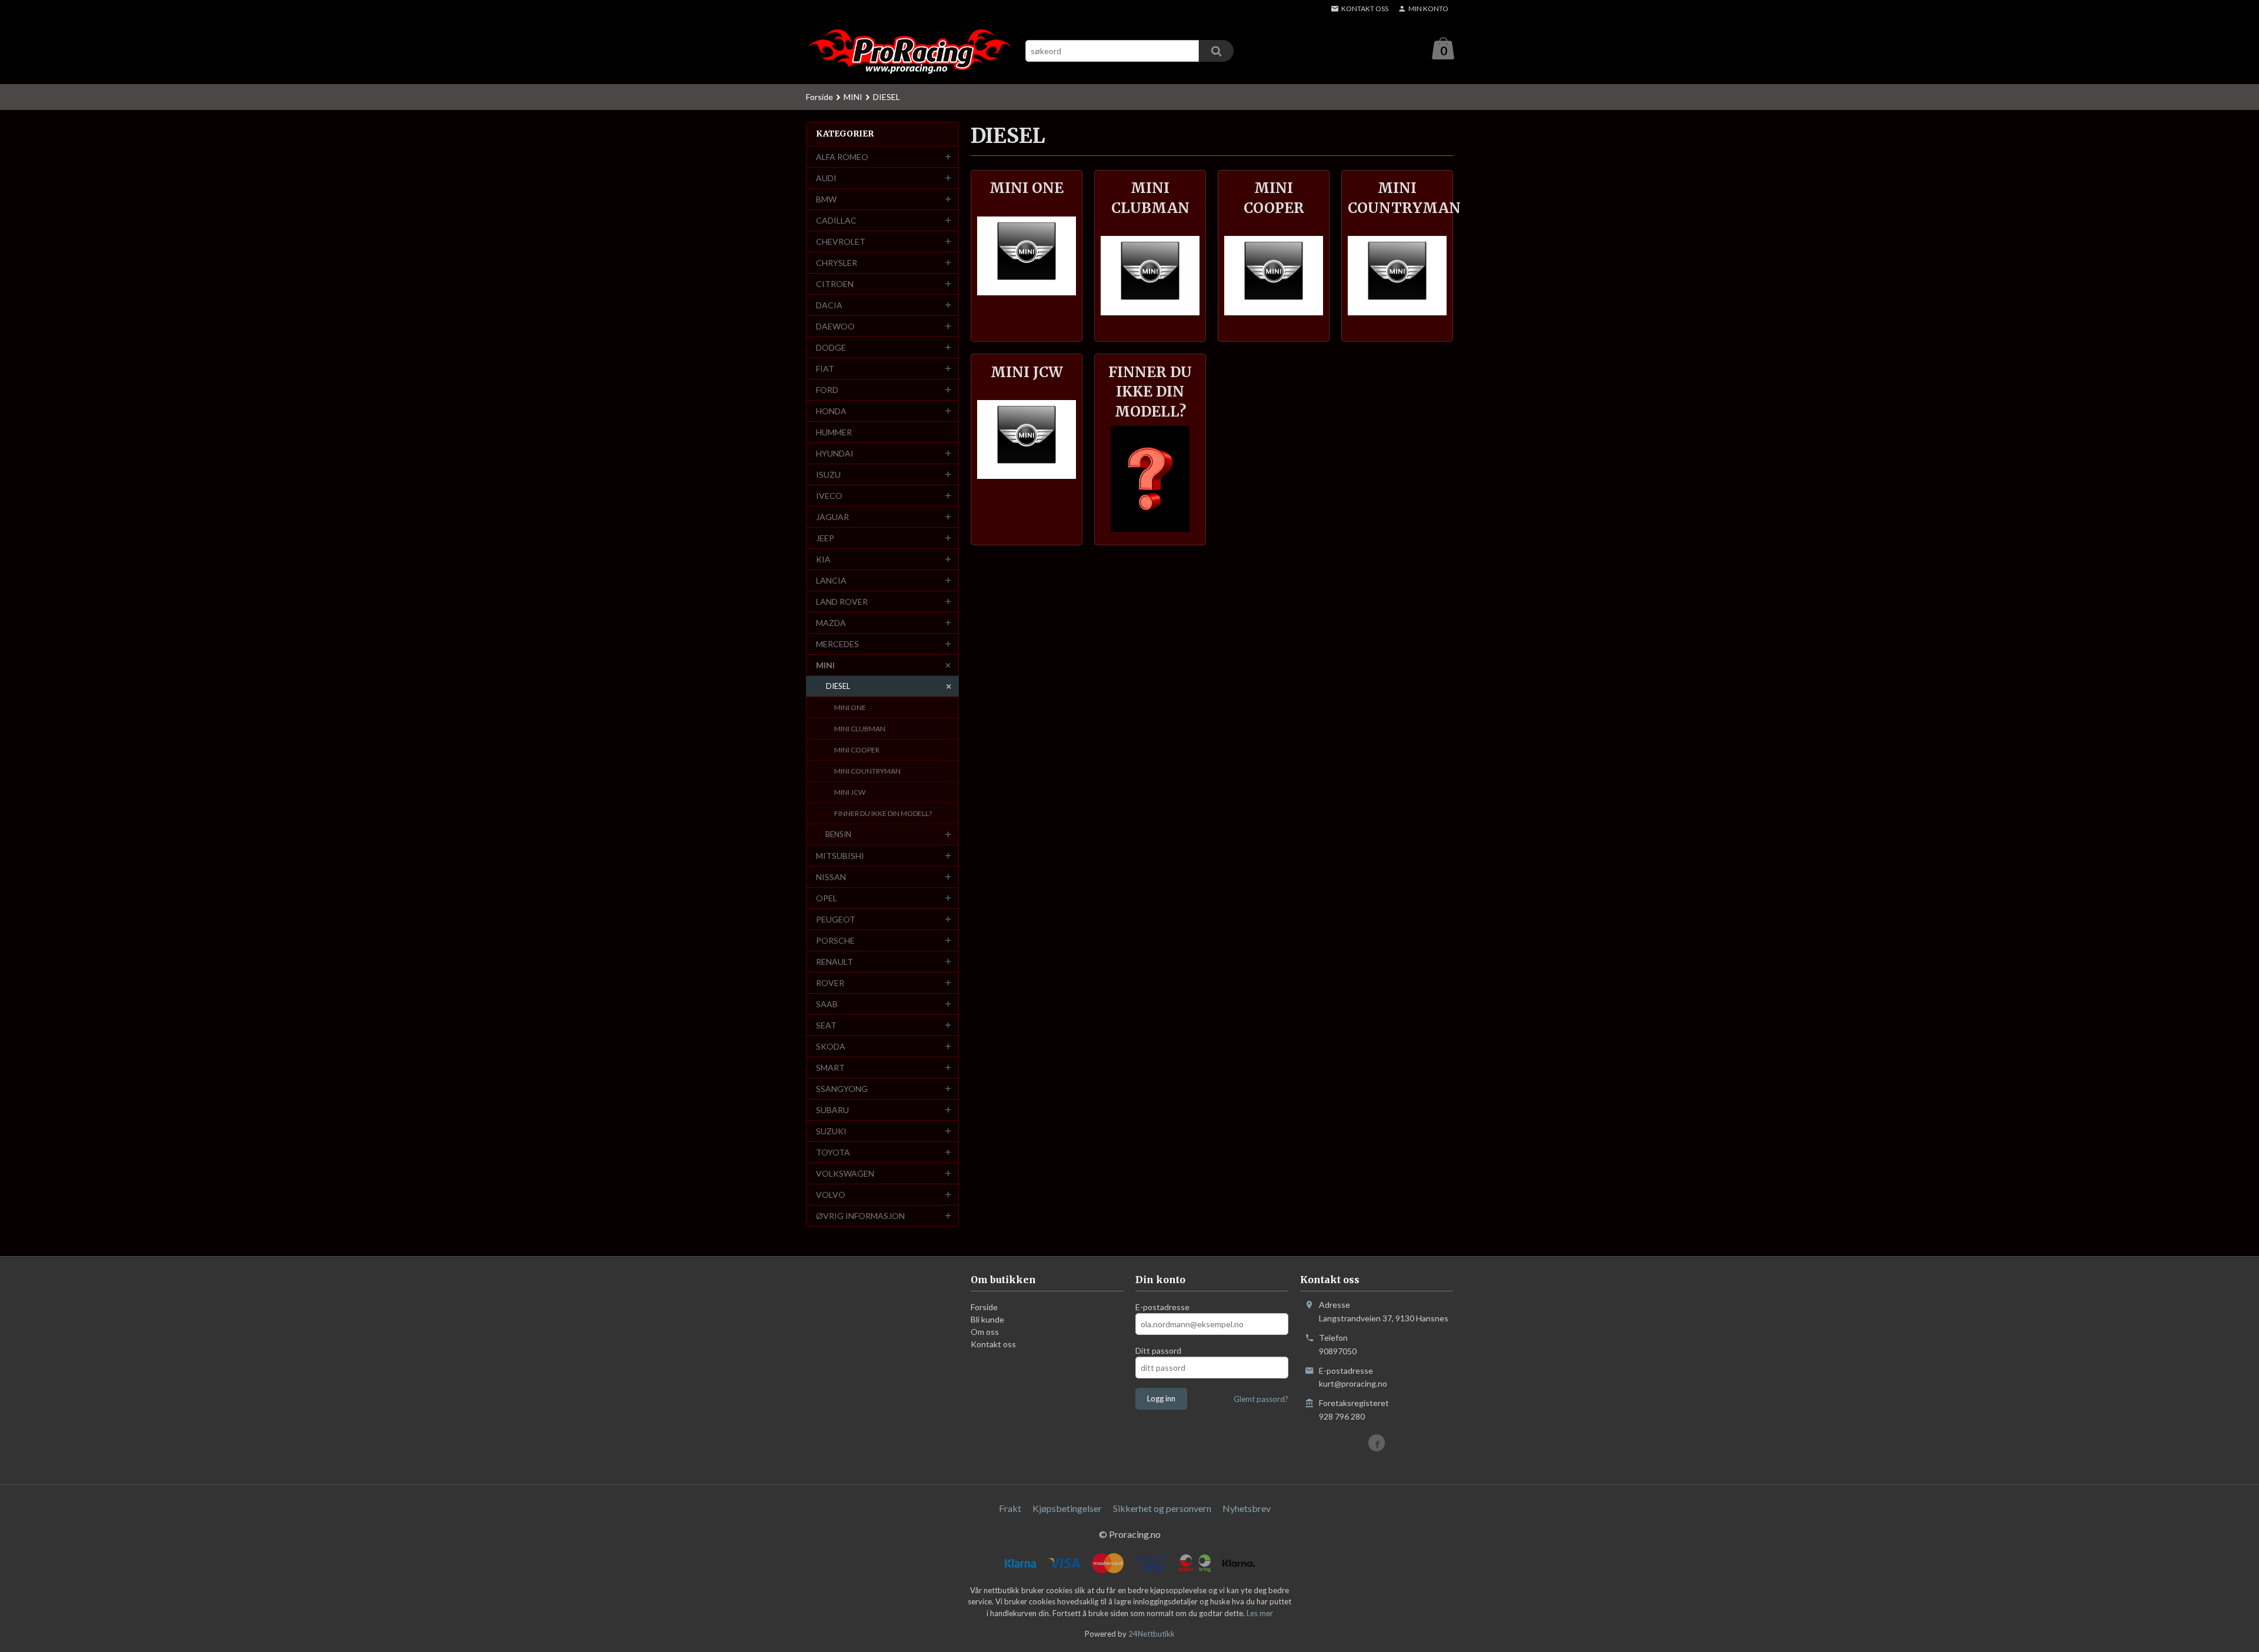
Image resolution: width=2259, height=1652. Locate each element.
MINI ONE (850, 707)
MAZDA (831, 623)
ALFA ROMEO (842, 157)
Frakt (1010, 1508)
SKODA (831, 1046)
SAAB (827, 1004)
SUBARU (832, 1110)
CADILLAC (836, 220)
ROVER (830, 983)
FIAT (825, 369)
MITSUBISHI (840, 856)
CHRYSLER (837, 263)
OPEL (827, 898)
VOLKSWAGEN (845, 1173)
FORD (827, 390)
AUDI (826, 178)
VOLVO (831, 1195)
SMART (830, 1068)
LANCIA (831, 580)
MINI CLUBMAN (860, 729)
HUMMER (834, 432)
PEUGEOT (836, 919)
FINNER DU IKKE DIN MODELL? (883, 813)
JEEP (825, 538)
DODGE (831, 347)
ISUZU (828, 474)
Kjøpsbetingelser (1067, 1508)
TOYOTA (833, 1152)
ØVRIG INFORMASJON (860, 1216)
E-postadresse (1162, 1307)
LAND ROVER (842, 602)
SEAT (826, 1025)
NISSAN (831, 877)
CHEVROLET (841, 242)
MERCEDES (837, 644)
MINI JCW (850, 792)
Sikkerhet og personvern (1162, 1508)
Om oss (985, 1332)
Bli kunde (987, 1319)
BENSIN (838, 834)
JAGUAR (832, 517)
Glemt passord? (1261, 1399)
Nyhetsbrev (1247, 1508)
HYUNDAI (835, 453)
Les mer (1260, 1613)
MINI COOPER (857, 750)
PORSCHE (835, 940)
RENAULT (834, 962)
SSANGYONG (842, 1089)
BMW (826, 199)
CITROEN (835, 284)
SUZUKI (831, 1131)
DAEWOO (835, 326)
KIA (823, 559)
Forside (819, 97)
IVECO (829, 496)
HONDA (831, 411)
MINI (825, 665)
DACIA (829, 305)
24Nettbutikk (1152, 1634)
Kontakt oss (993, 1344)
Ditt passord (1158, 1350)
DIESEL (838, 686)
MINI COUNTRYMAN (867, 771)
